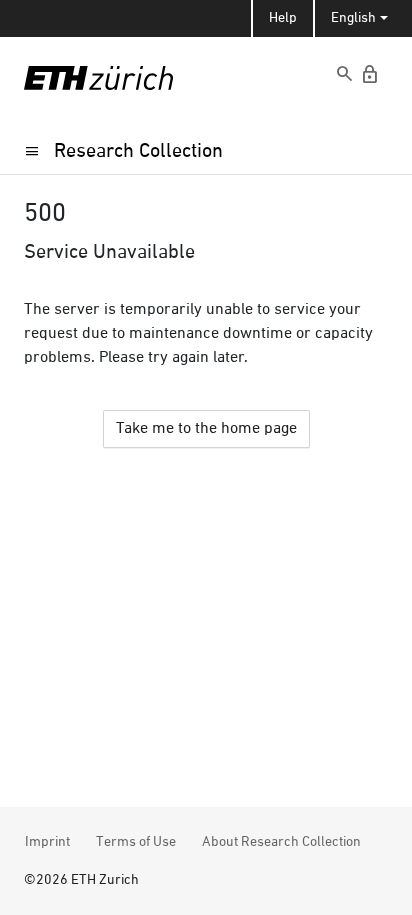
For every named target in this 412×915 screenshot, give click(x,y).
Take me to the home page (206, 429)
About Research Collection (281, 842)
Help (283, 18)
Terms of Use (136, 842)
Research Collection (138, 151)
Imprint (47, 842)
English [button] (353, 18)
